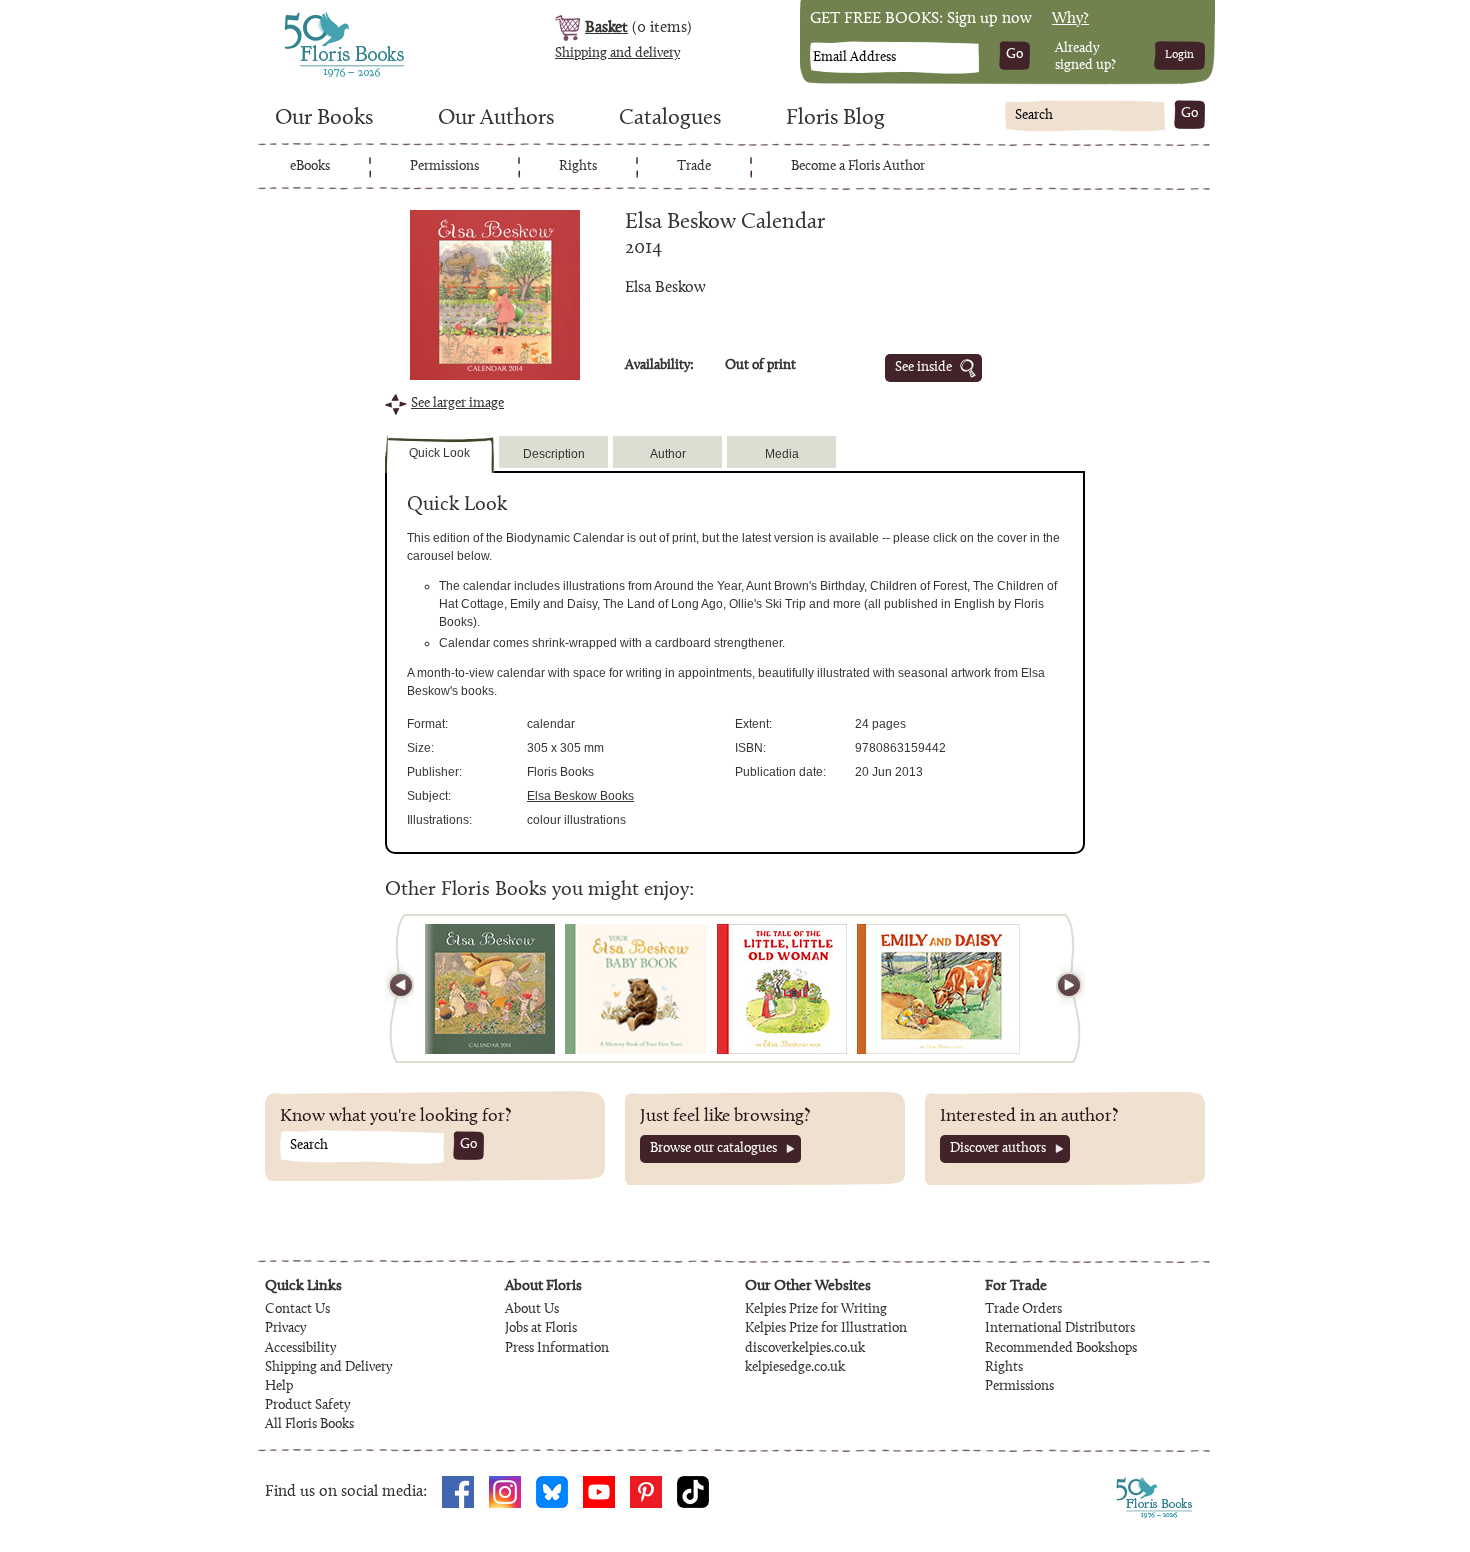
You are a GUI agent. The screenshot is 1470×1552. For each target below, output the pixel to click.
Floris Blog (835, 119)
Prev (410, 988)
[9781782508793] (782, 989)
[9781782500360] (490, 989)
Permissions (444, 167)
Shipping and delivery (617, 54)
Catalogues (670, 119)
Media (782, 454)
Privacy (285, 1329)
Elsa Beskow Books (580, 796)
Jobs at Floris (541, 1329)
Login (1179, 55)
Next (1060, 988)
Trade (694, 167)
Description (554, 454)
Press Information (557, 1349)
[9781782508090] (938, 989)
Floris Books (307, 18)
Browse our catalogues (713, 1149)
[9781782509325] (636, 989)
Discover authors (998, 1149)
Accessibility (300, 1349)
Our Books (324, 119)
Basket (606, 28)
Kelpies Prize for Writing (816, 1310)
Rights (578, 167)
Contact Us (297, 1310)
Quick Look (439, 453)
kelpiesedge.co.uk (795, 1368)
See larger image (457, 404)
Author (668, 454)
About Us (532, 1310)
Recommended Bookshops (1061, 1349)
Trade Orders (1023, 1310)
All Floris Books (309, 1425)
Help (279, 1387)
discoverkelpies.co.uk (805, 1349)
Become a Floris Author (858, 167)
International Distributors (1060, 1329)
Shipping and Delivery (328, 1368)
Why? (1070, 19)
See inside (923, 368)
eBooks (310, 167)
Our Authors (496, 119)
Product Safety (307, 1406)
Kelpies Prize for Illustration (826, 1329)
